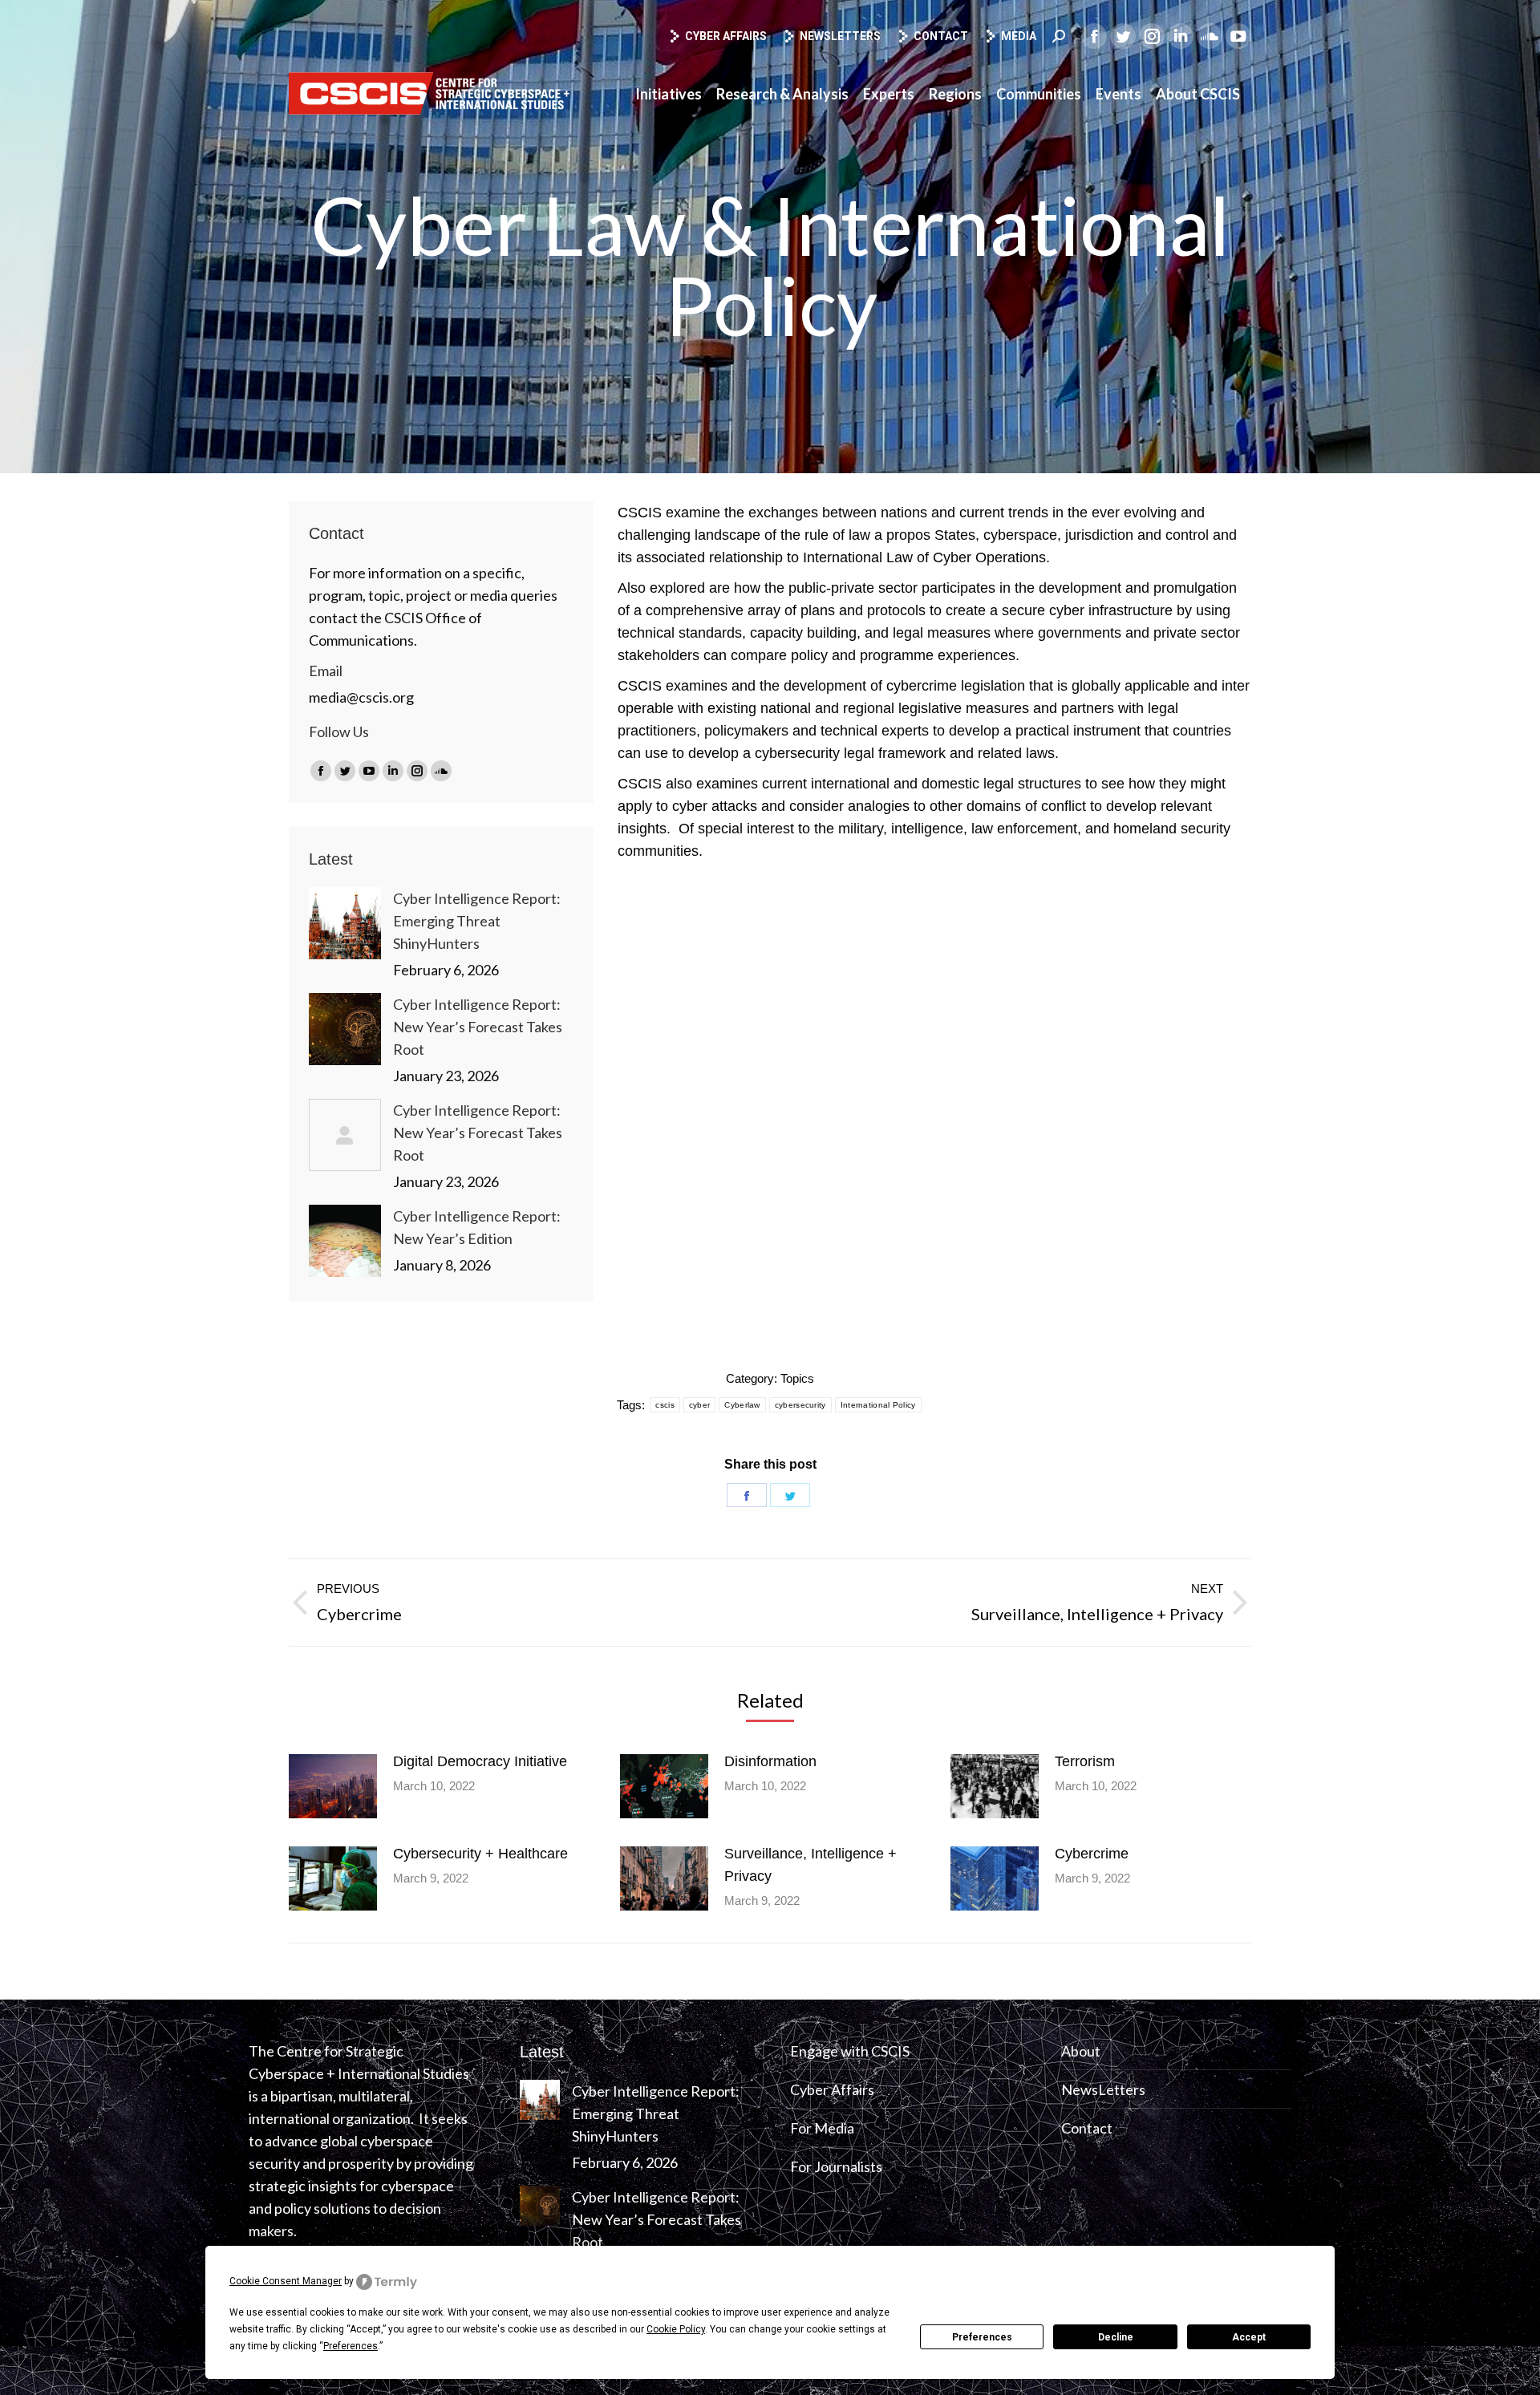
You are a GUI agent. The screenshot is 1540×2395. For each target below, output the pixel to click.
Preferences (982, 2337)
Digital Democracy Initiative (480, 1761)
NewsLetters (1103, 2089)
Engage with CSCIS (850, 2051)
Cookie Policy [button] (676, 2329)
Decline (1116, 2337)
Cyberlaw (742, 1405)
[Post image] (345, 923)
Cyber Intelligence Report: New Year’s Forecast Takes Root (478, 1027)
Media (1019, 36)
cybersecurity (800, 1405)
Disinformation (770, 1761)
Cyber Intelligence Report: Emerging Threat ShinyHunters (477, 921)
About (1081, 2051)
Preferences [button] (351, 2346)
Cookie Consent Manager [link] (286, 2281)
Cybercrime (1092, 1854)
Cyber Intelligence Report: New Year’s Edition (477, 1227)
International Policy (878, 1405)
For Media (822, 2128)
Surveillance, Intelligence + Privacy (811, 1865)
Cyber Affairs (726, 36)
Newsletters (840, 36)
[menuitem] (669, 94)
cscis (665, 1405)
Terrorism (1085, 1761)
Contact (941, 36)
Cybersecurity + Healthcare (480, 1854)
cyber (700, 1405)
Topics (797, 1378)
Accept (1249, 2337)
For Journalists (836, 2166)
